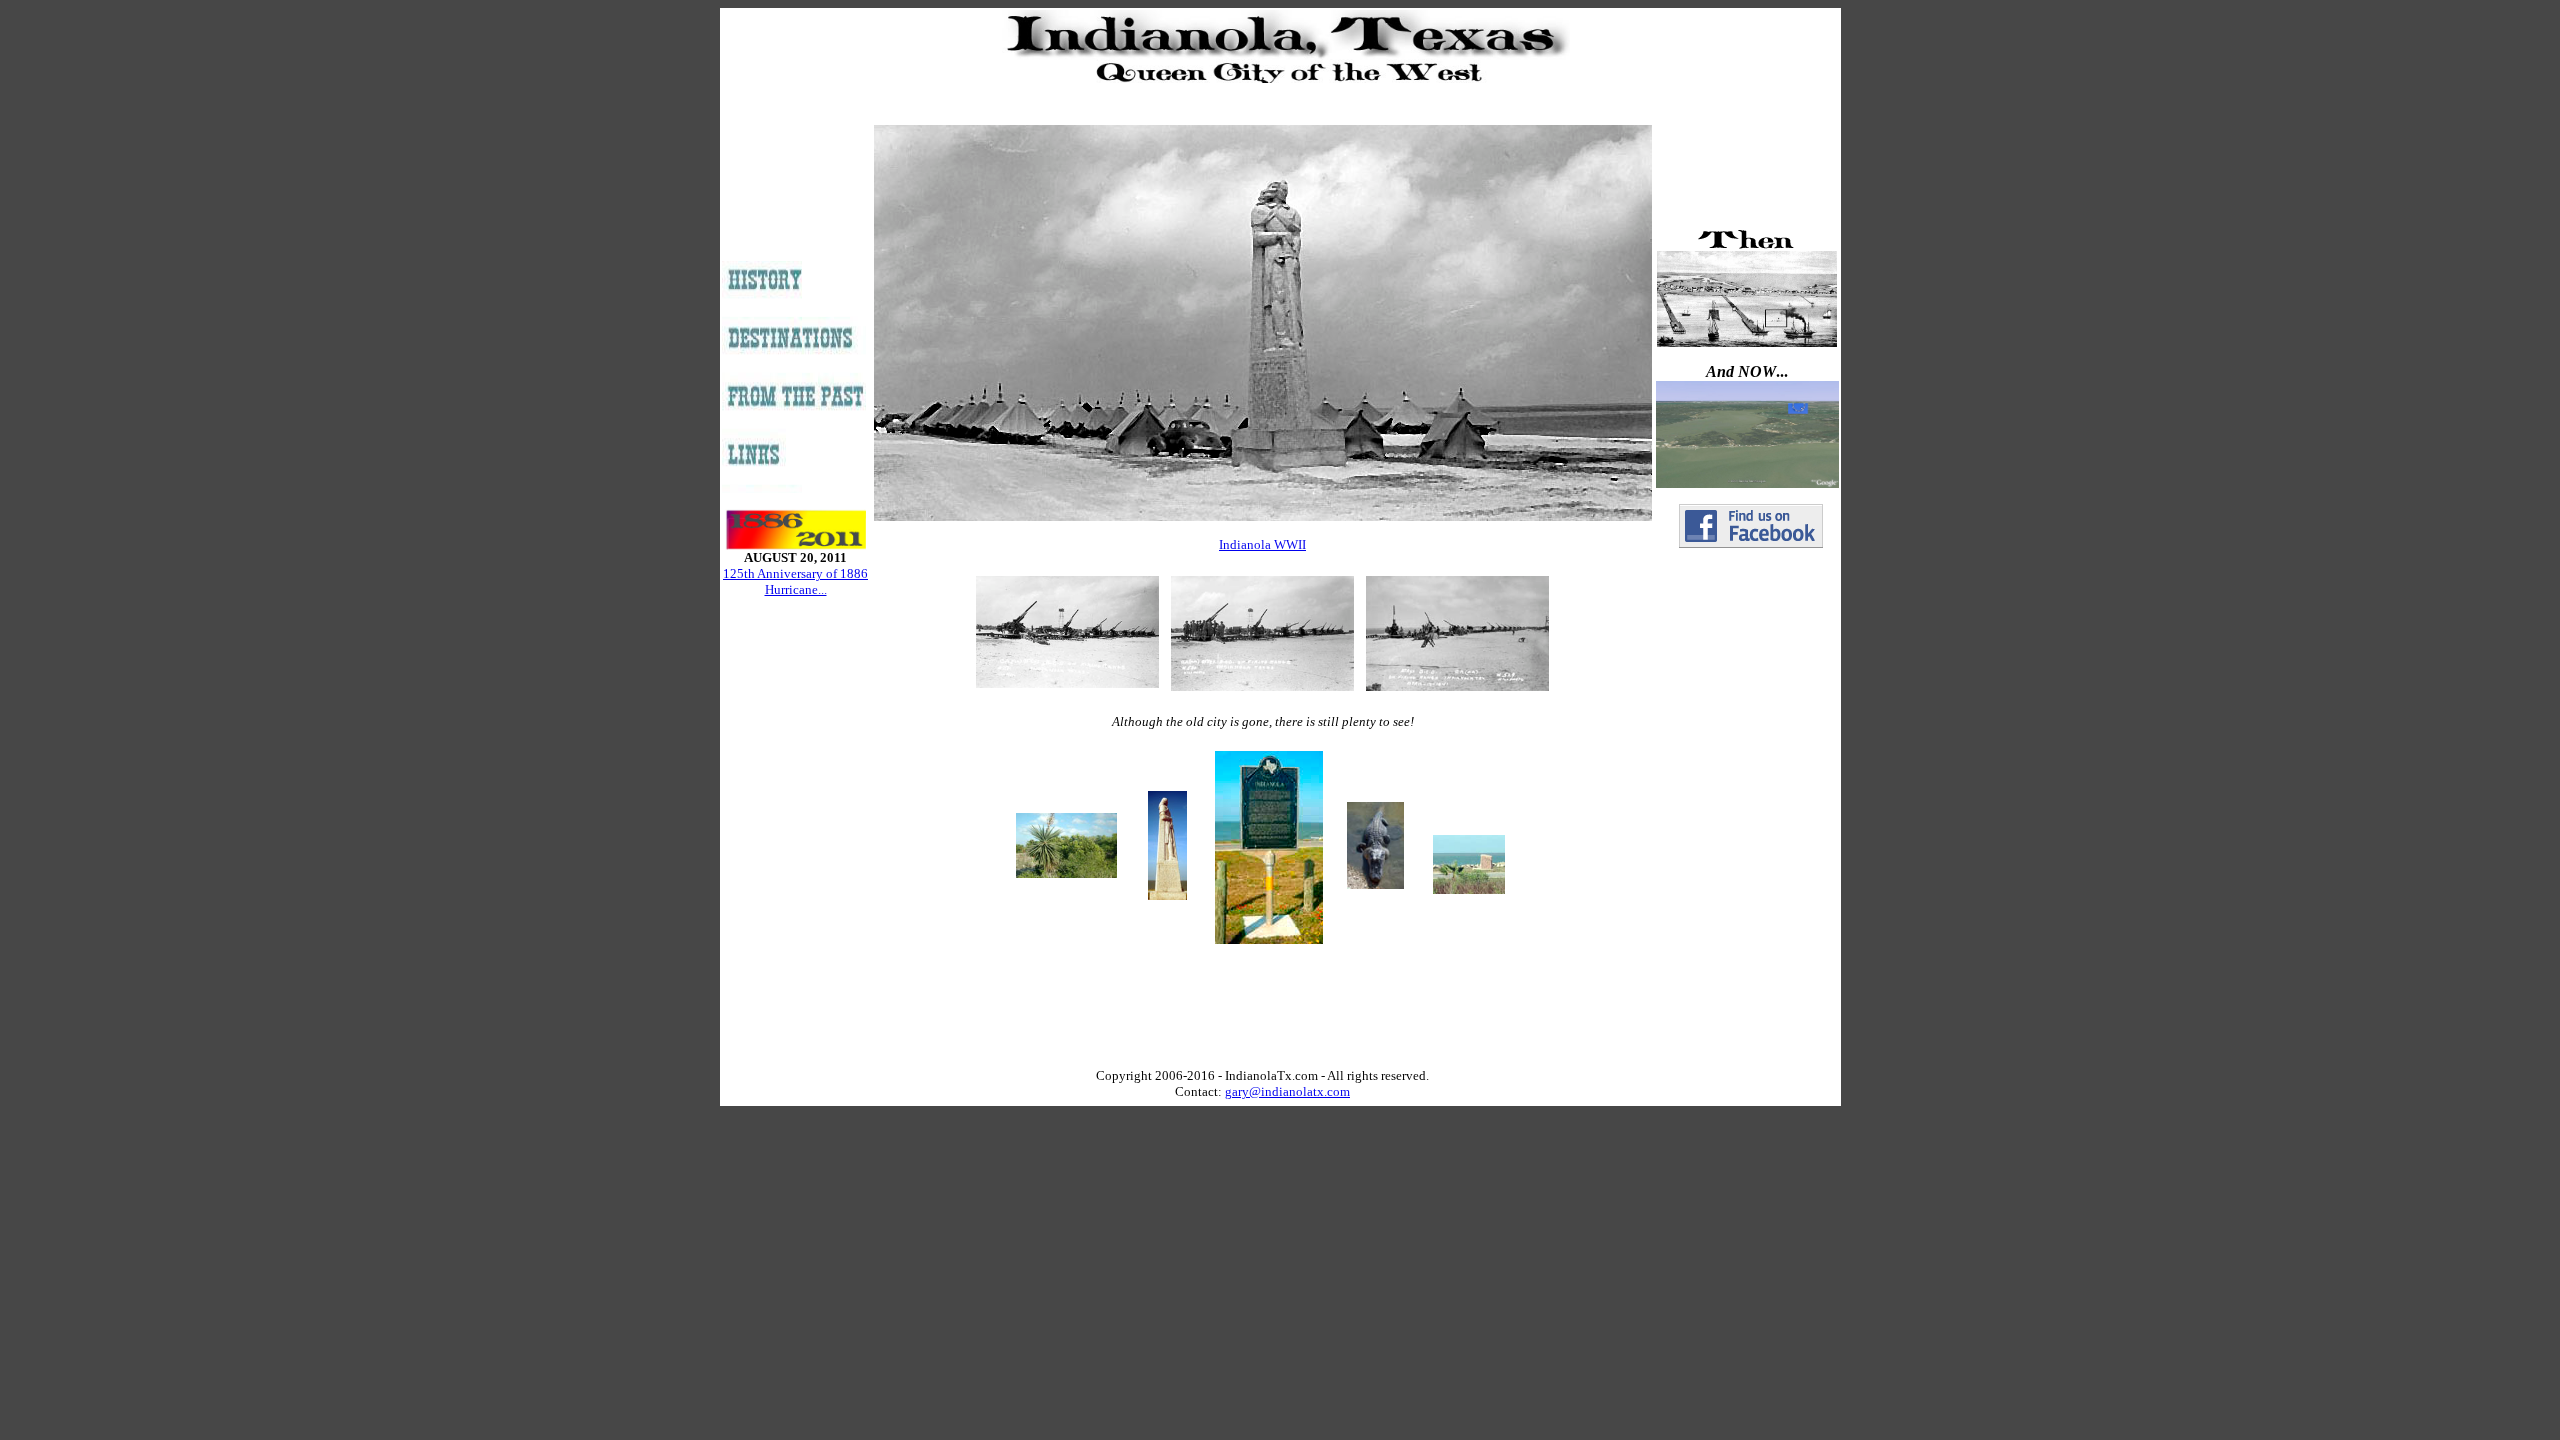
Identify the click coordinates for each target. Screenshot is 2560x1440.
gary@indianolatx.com (1287, 1091)
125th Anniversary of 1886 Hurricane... (795, 581)
